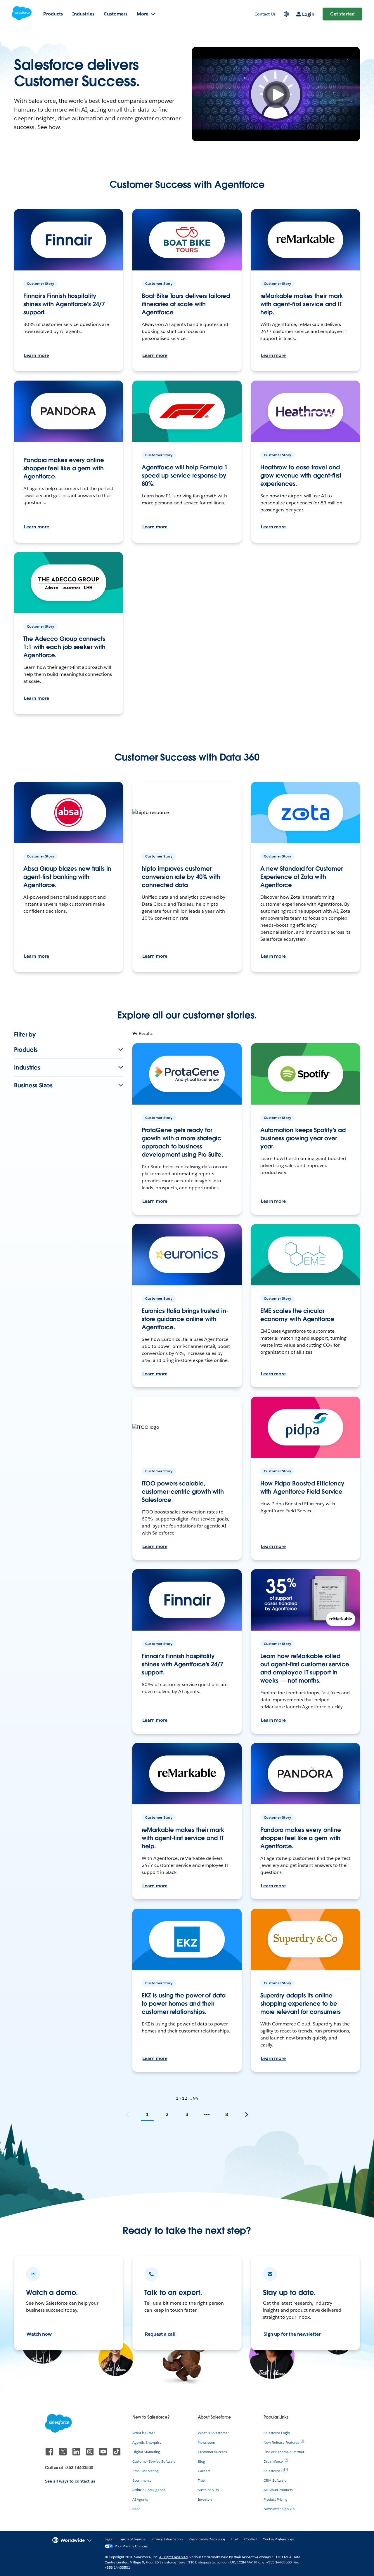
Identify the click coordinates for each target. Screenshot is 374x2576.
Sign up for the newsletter (292, 2334)
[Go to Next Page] (247, 2115)
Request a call (160, 2334)
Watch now (39, 2334)
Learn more (37, 355)
